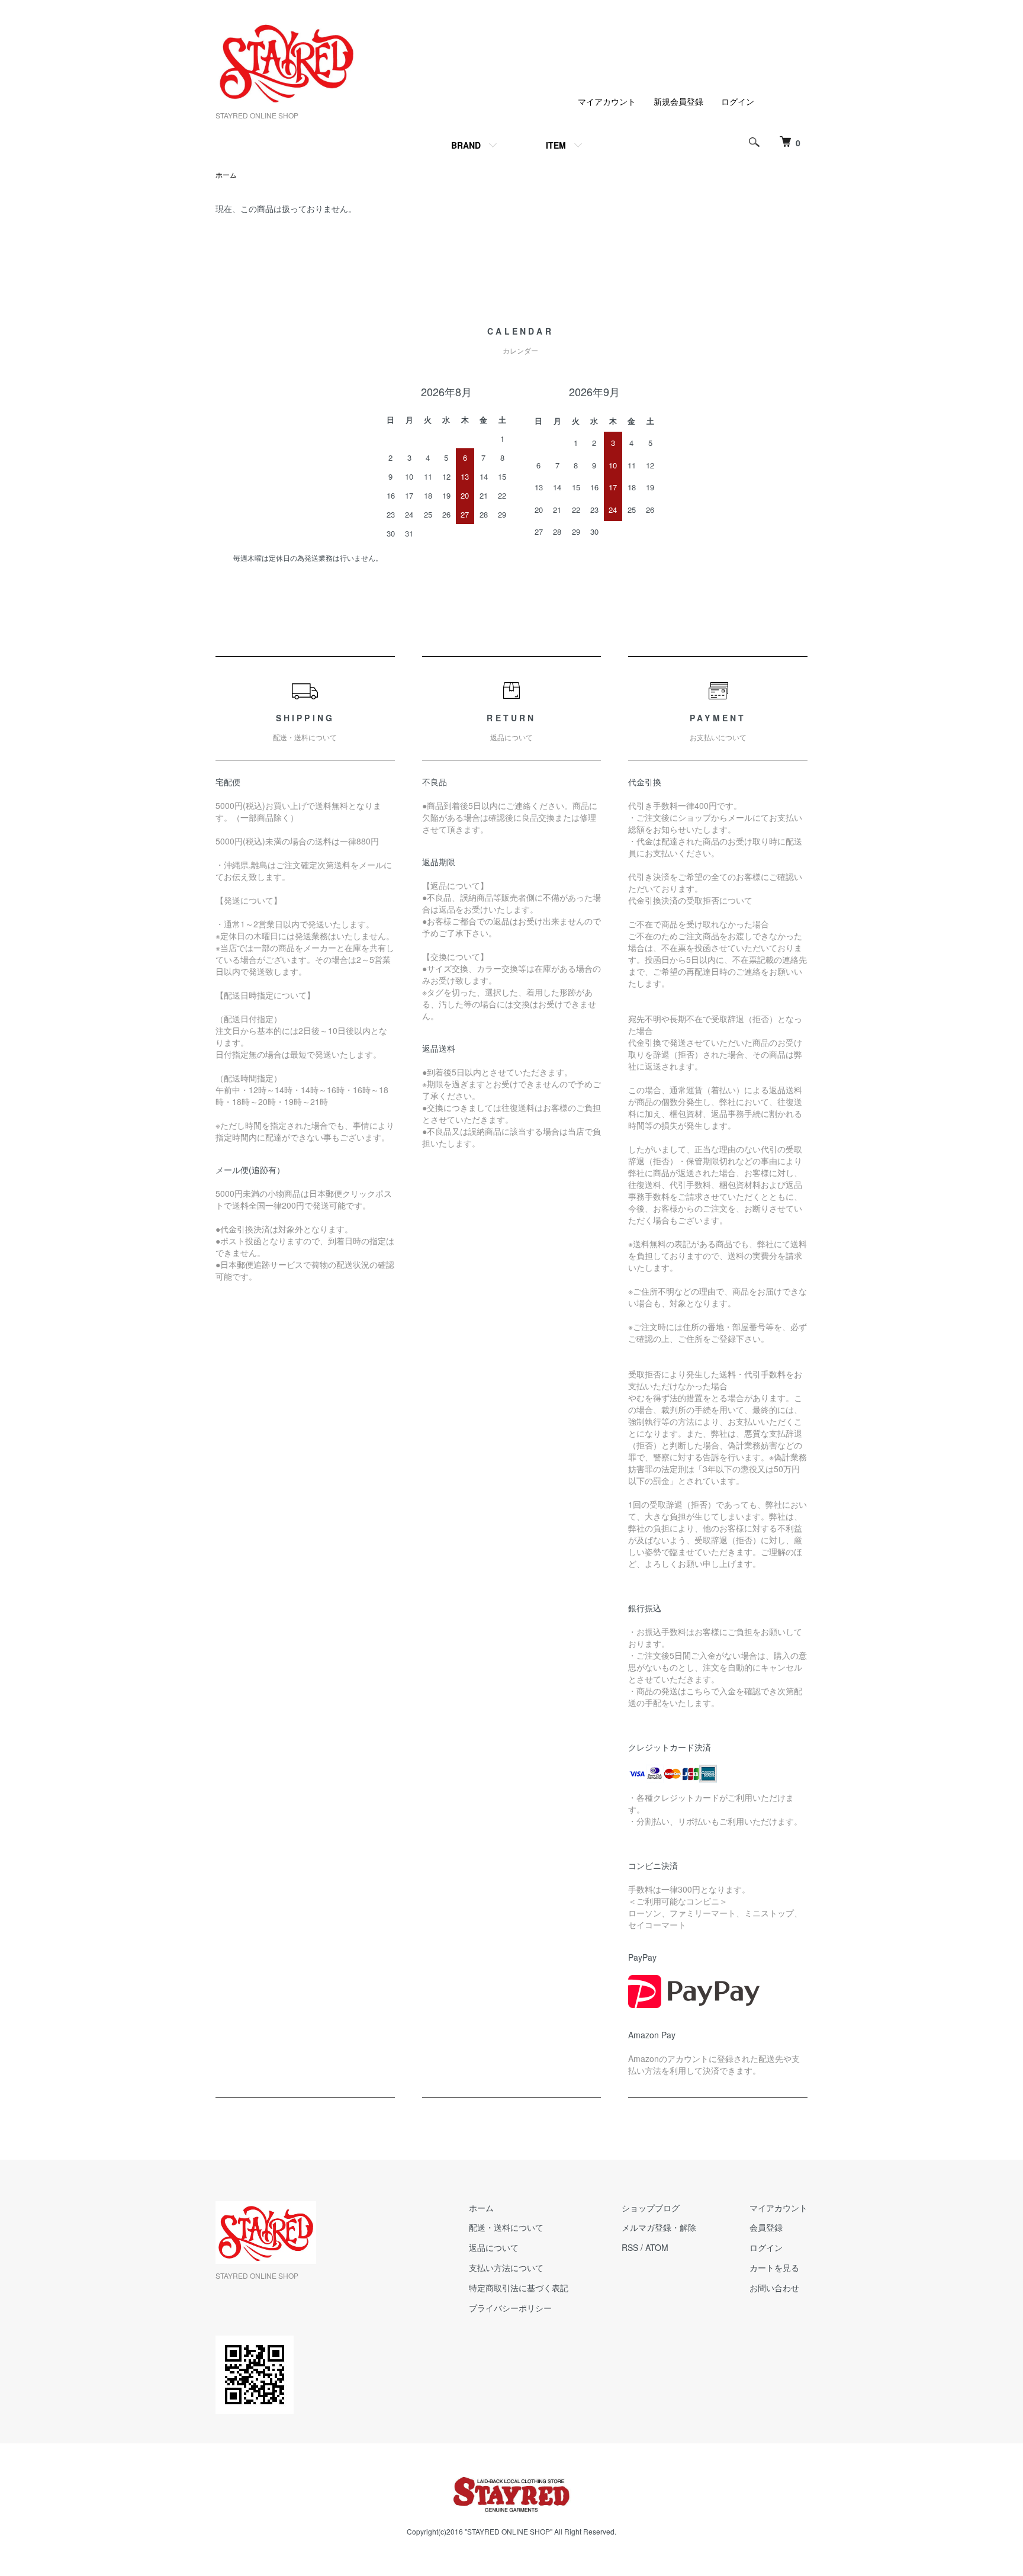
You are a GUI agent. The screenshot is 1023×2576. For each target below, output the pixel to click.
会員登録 (766, 2227)
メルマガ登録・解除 (659, 2227)
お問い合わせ (774, 2288)
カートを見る (774, 2267)
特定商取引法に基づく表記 (519, 2288)
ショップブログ (651, 2208)
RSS (630, 2247)
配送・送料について (506, 2227)
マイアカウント (607, 101)
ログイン (738, 101)
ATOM (657, 2247)
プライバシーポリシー (510, 2308)
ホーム (226, 174)
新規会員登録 (678, 101)
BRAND (466, 145)
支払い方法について (506, 2267)
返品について (494, 2247)
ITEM (556, 145)
